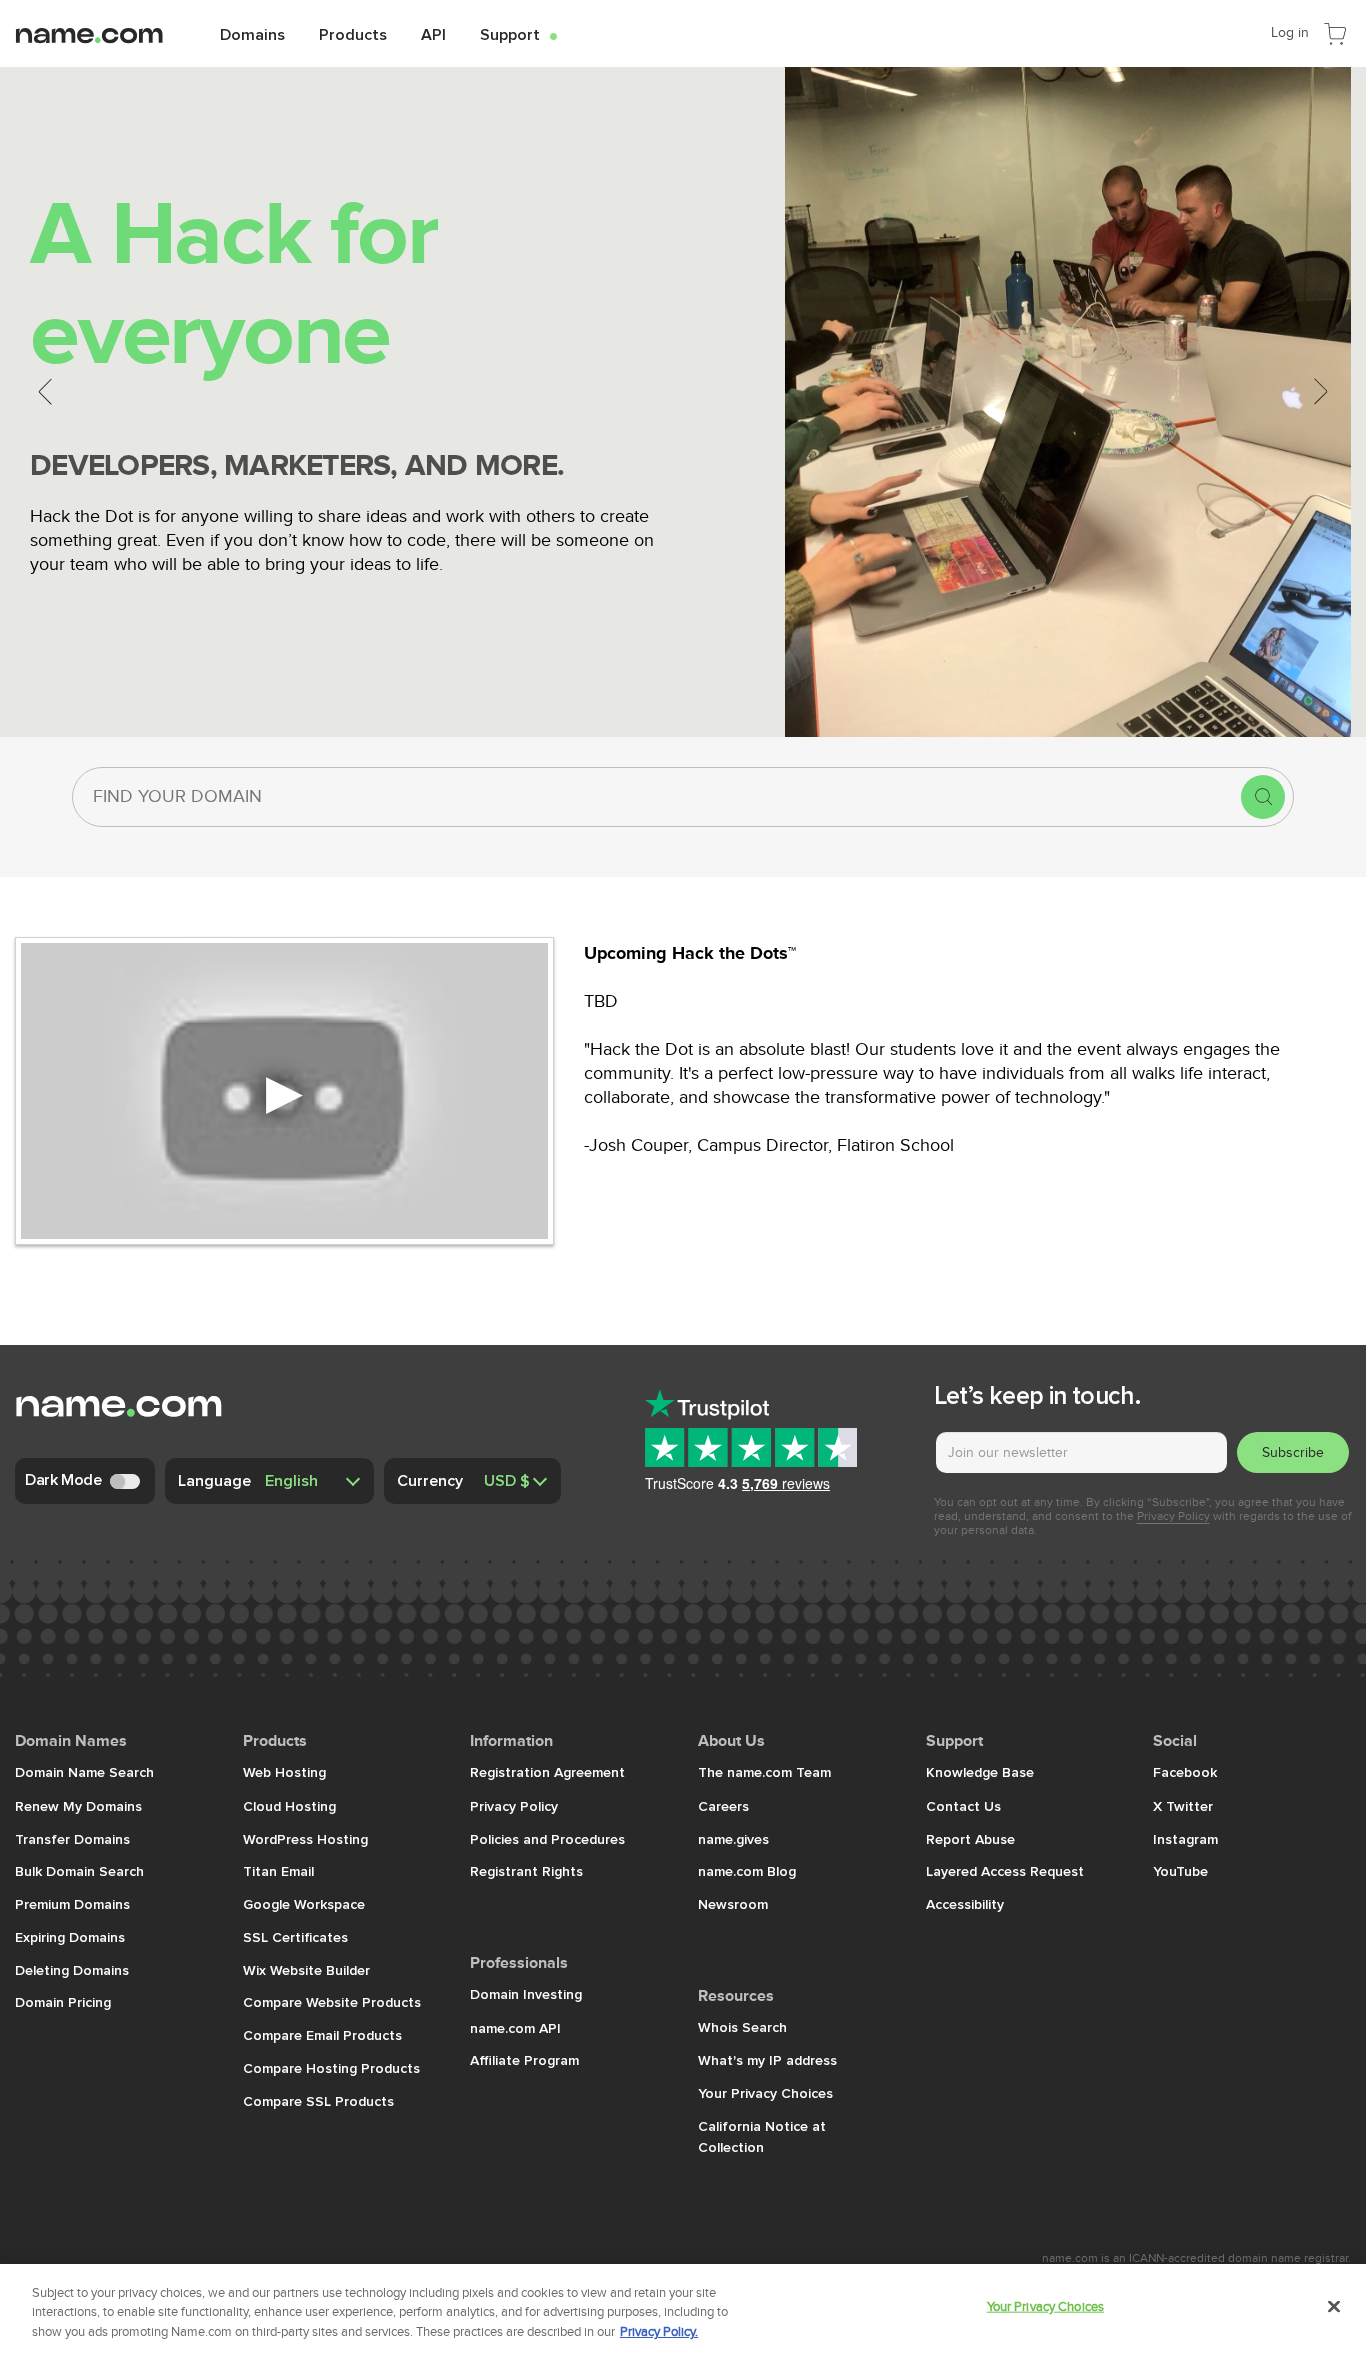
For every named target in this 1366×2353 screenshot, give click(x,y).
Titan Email (278, 1871)
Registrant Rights (528, 1871)
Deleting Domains (72, 1970)
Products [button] (353, 34)
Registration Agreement (547, 1772)
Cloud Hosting (289, 1806)
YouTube (1180, 1871)
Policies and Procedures (547, 1839)
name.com (105, 33)
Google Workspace (304, 1904)
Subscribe (1293, 1452)
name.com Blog (747, 1871)
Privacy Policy (1173, 1516)
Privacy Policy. (659, 2332)
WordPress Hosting (305, 1839)
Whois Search (742, 2027)
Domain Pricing (63, 2002)
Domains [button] (252, 34)
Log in (1290, 32)
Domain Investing (526, 1994)
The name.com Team (764, 1772)
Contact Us (963, 1806)
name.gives (733, 1839)
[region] (683, 2308)
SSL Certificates (295, 1937)
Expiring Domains (70, 1937)
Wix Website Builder (306, 1970)
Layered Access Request (1005, 1871)
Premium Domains (72, 1904)
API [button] (433, 34)
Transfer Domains (72, 1839)
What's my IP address (767, 2060)
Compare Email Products (322, 2035)
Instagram (1185, 1839)
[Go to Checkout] (1335, 32)
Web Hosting (284, 1772)
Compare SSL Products (318, 2101)
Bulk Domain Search (79, 1871)
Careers (723, 1806)
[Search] (1263, 797)
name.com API (515, 2028)
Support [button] (518, 34)
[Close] (1334, 2306)
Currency (430, 1480)
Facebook (1185, 1772)
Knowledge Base (980, 1772)
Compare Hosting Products (331, 2068)
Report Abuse (970, 1839)
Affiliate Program (524, 2060)
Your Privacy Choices (765, 2093)
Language (214, 1480)
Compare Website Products (332, 2002)
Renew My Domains (78, 1806)
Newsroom (733, 1904)
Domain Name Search (84, 1772)
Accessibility (965, 1904)
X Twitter (1183, 1806)
